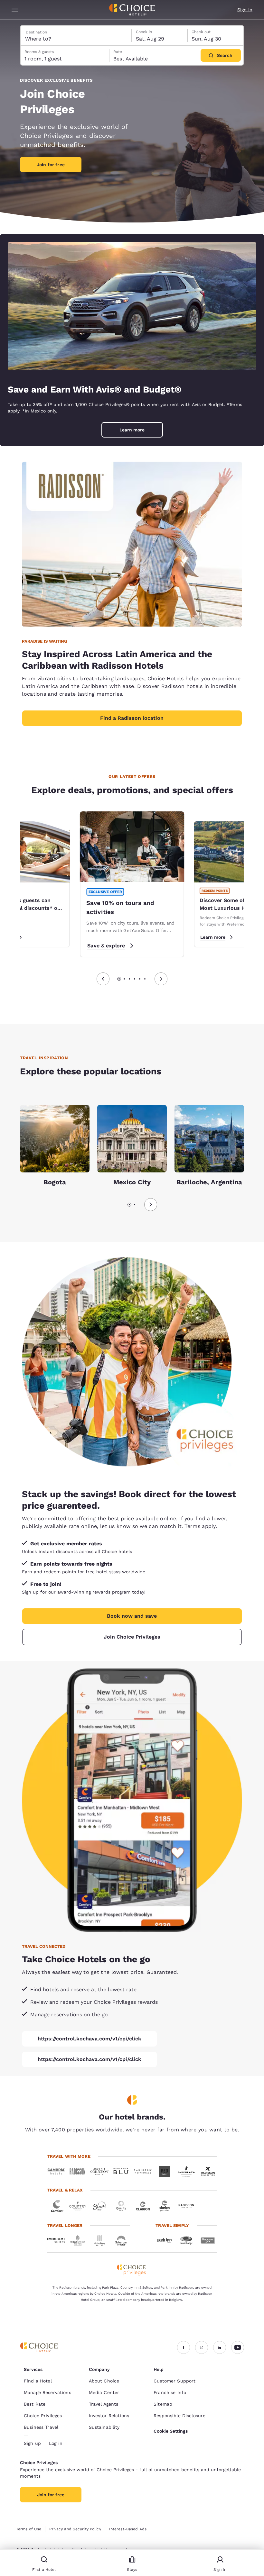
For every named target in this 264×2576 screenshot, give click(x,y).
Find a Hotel (38, 2381)
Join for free (51, 165)
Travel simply (172, 2225)
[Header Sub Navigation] (15, 10)
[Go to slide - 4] (135, 979)
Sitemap (163, 2404)
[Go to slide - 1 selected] (119, 979)
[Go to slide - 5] (140, 979)
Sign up (32, 2443)
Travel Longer (65, 2225)
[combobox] (76, 35)
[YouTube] (238, 2347)
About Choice (104, 2381)
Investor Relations (109, 2416)
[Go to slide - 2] (124, 979)
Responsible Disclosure (179, 2416)
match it (171, 1526)
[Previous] (103, 979)
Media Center (104, 2392)
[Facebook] (184, 2347)
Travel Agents (104, 2404)
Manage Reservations (47, 2392)
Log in (56, 2443)
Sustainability (104, 2427)
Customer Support (174, 2381)
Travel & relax (65, 2190)
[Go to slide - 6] (145, 979)
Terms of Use (29, 2529)
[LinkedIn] (220, 2347)
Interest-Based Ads (128, 2529)
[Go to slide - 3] (129, 979)
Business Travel (41, 2427)
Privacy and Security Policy (75, 2529)
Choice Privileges (43, 2416)
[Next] (161, 979)
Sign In (245, 10)
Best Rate (35, 2404)
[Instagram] (202, 2347)
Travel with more (69, 2156)
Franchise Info (170, 2392)
